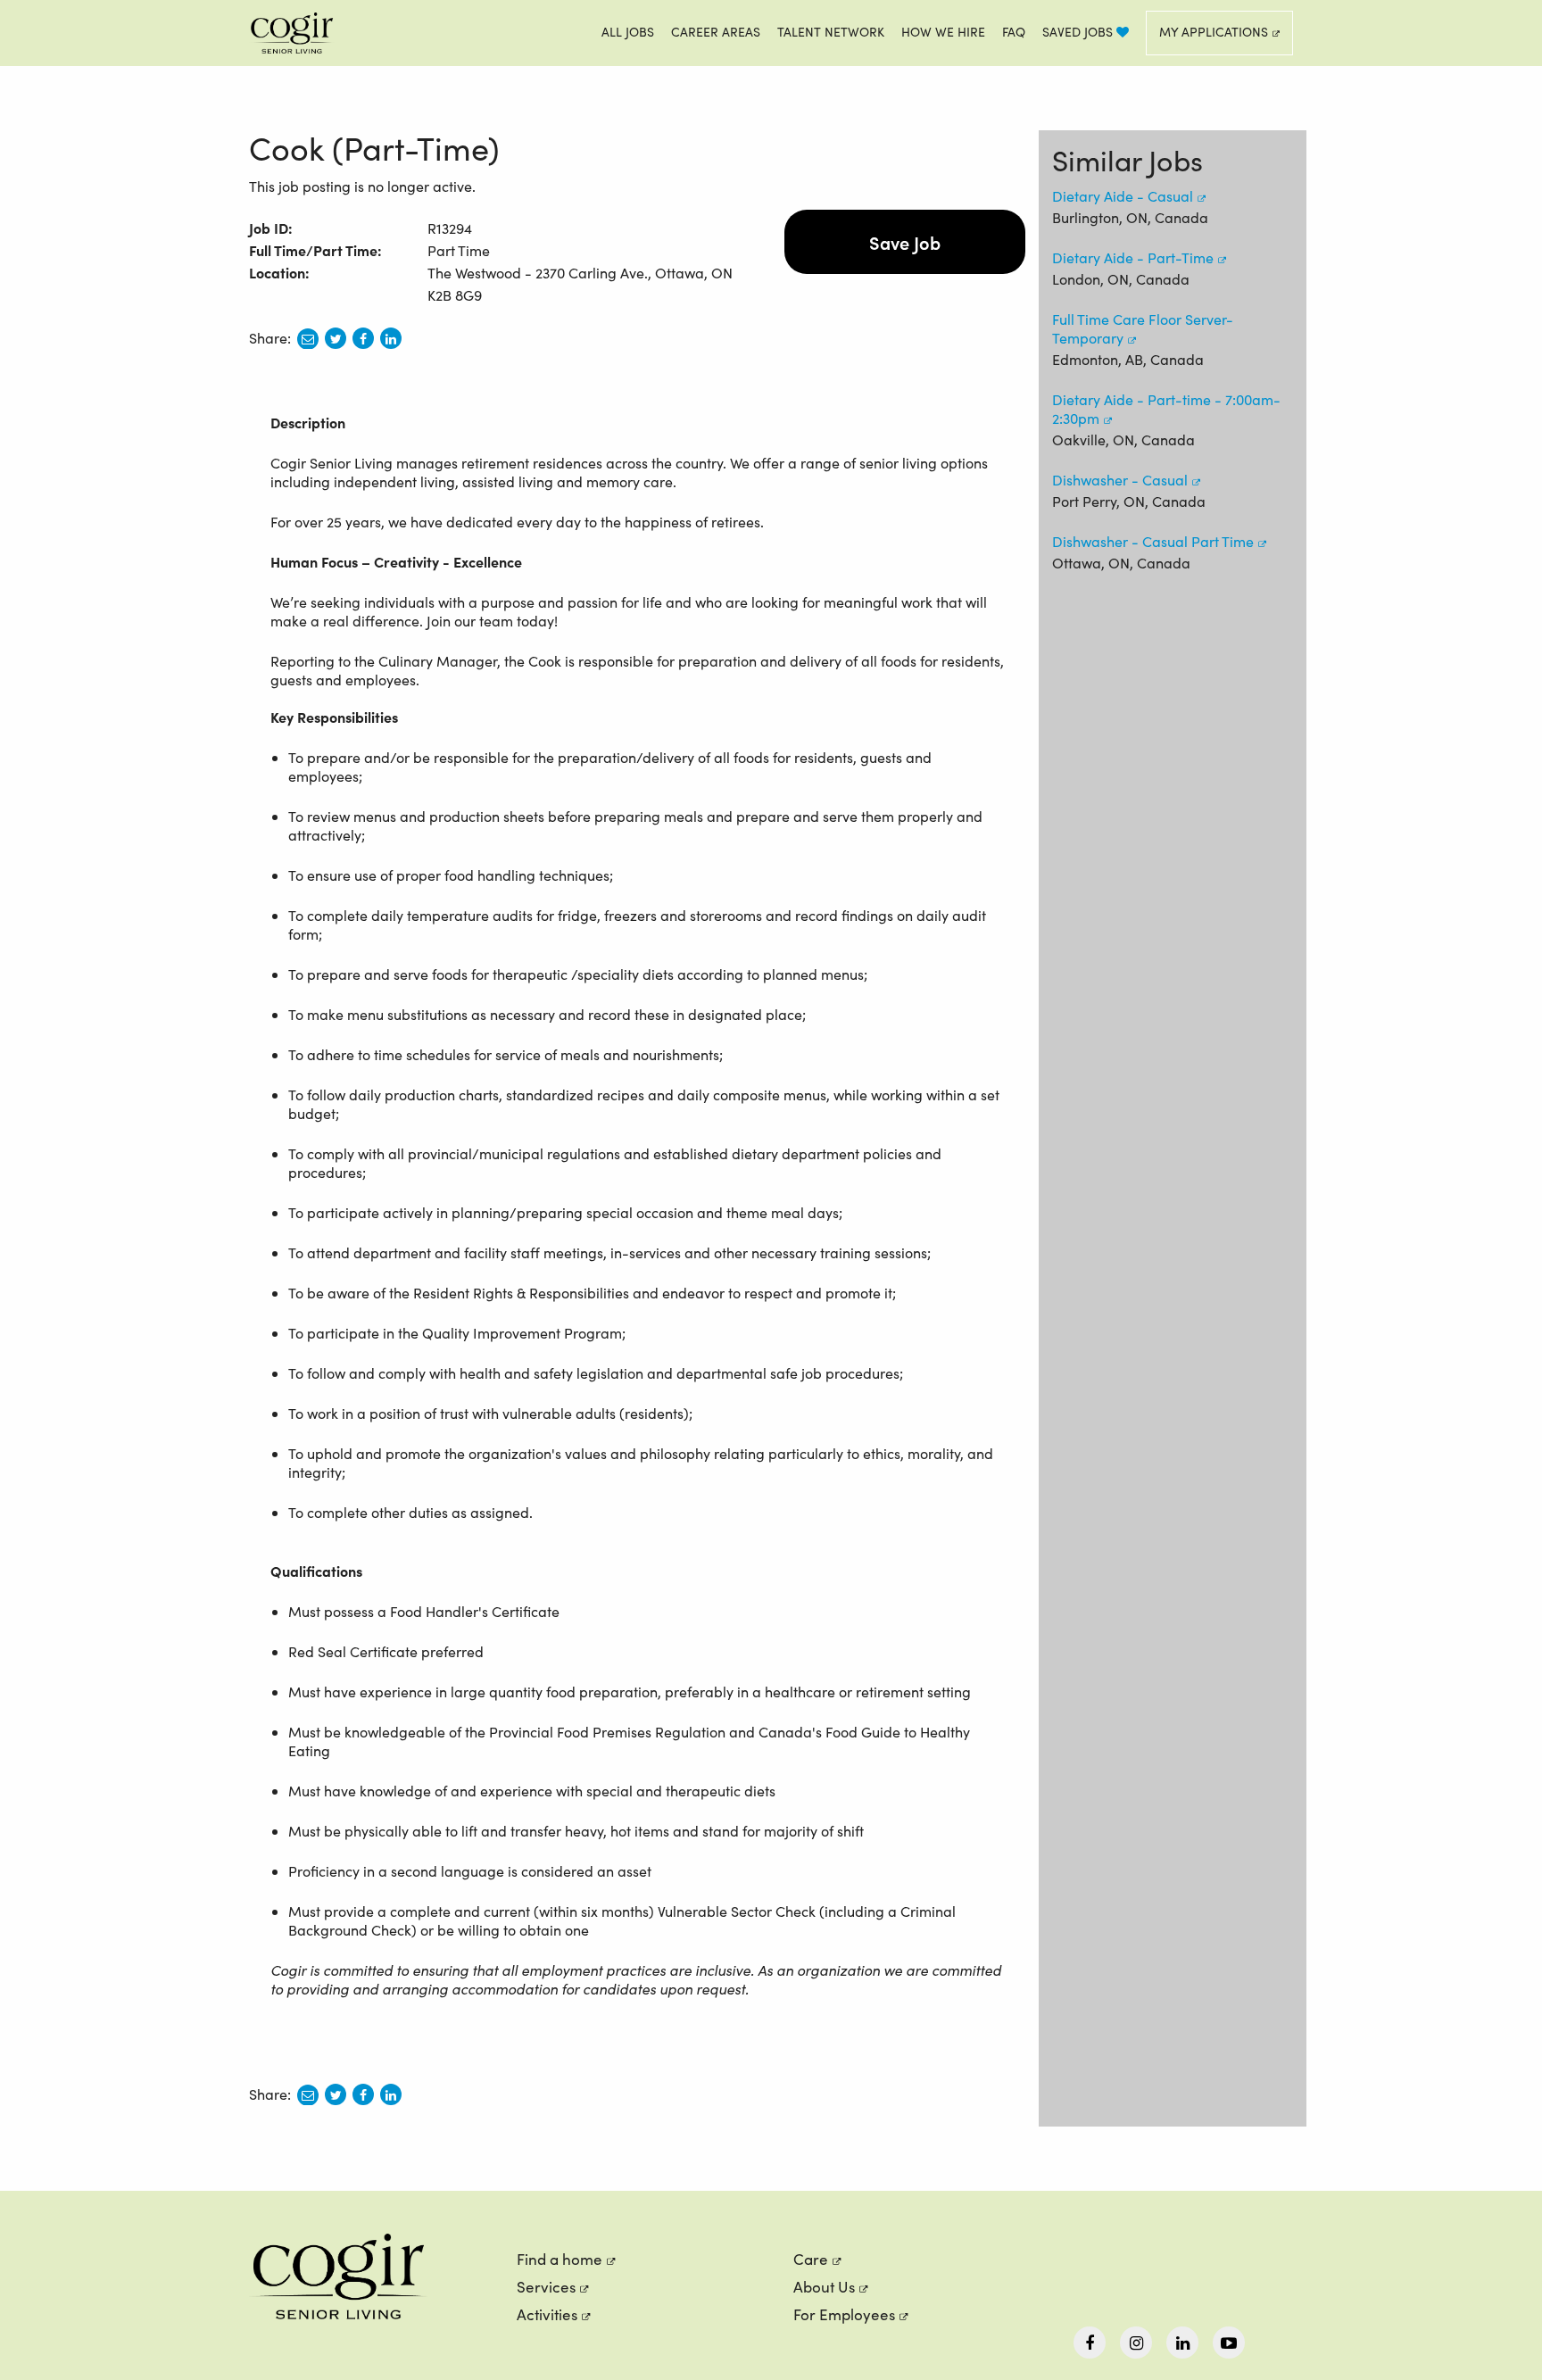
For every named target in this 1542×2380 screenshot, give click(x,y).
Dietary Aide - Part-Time (1133, 257)
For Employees (844, 2314)
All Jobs (628, 32)
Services (546, 2287)
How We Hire (943, 32)
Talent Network (831, 32)
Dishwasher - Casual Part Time (1153, 541)
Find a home (560, 2259)
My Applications (1214, 32)
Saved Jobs (1079, 32)
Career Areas (716, 32)
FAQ (1014, 32)
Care (811, 2259)
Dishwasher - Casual (1120, 480)
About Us (824, 2287)
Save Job (905, 242)
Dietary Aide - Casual (1123, 196)
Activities (547, 2314)
